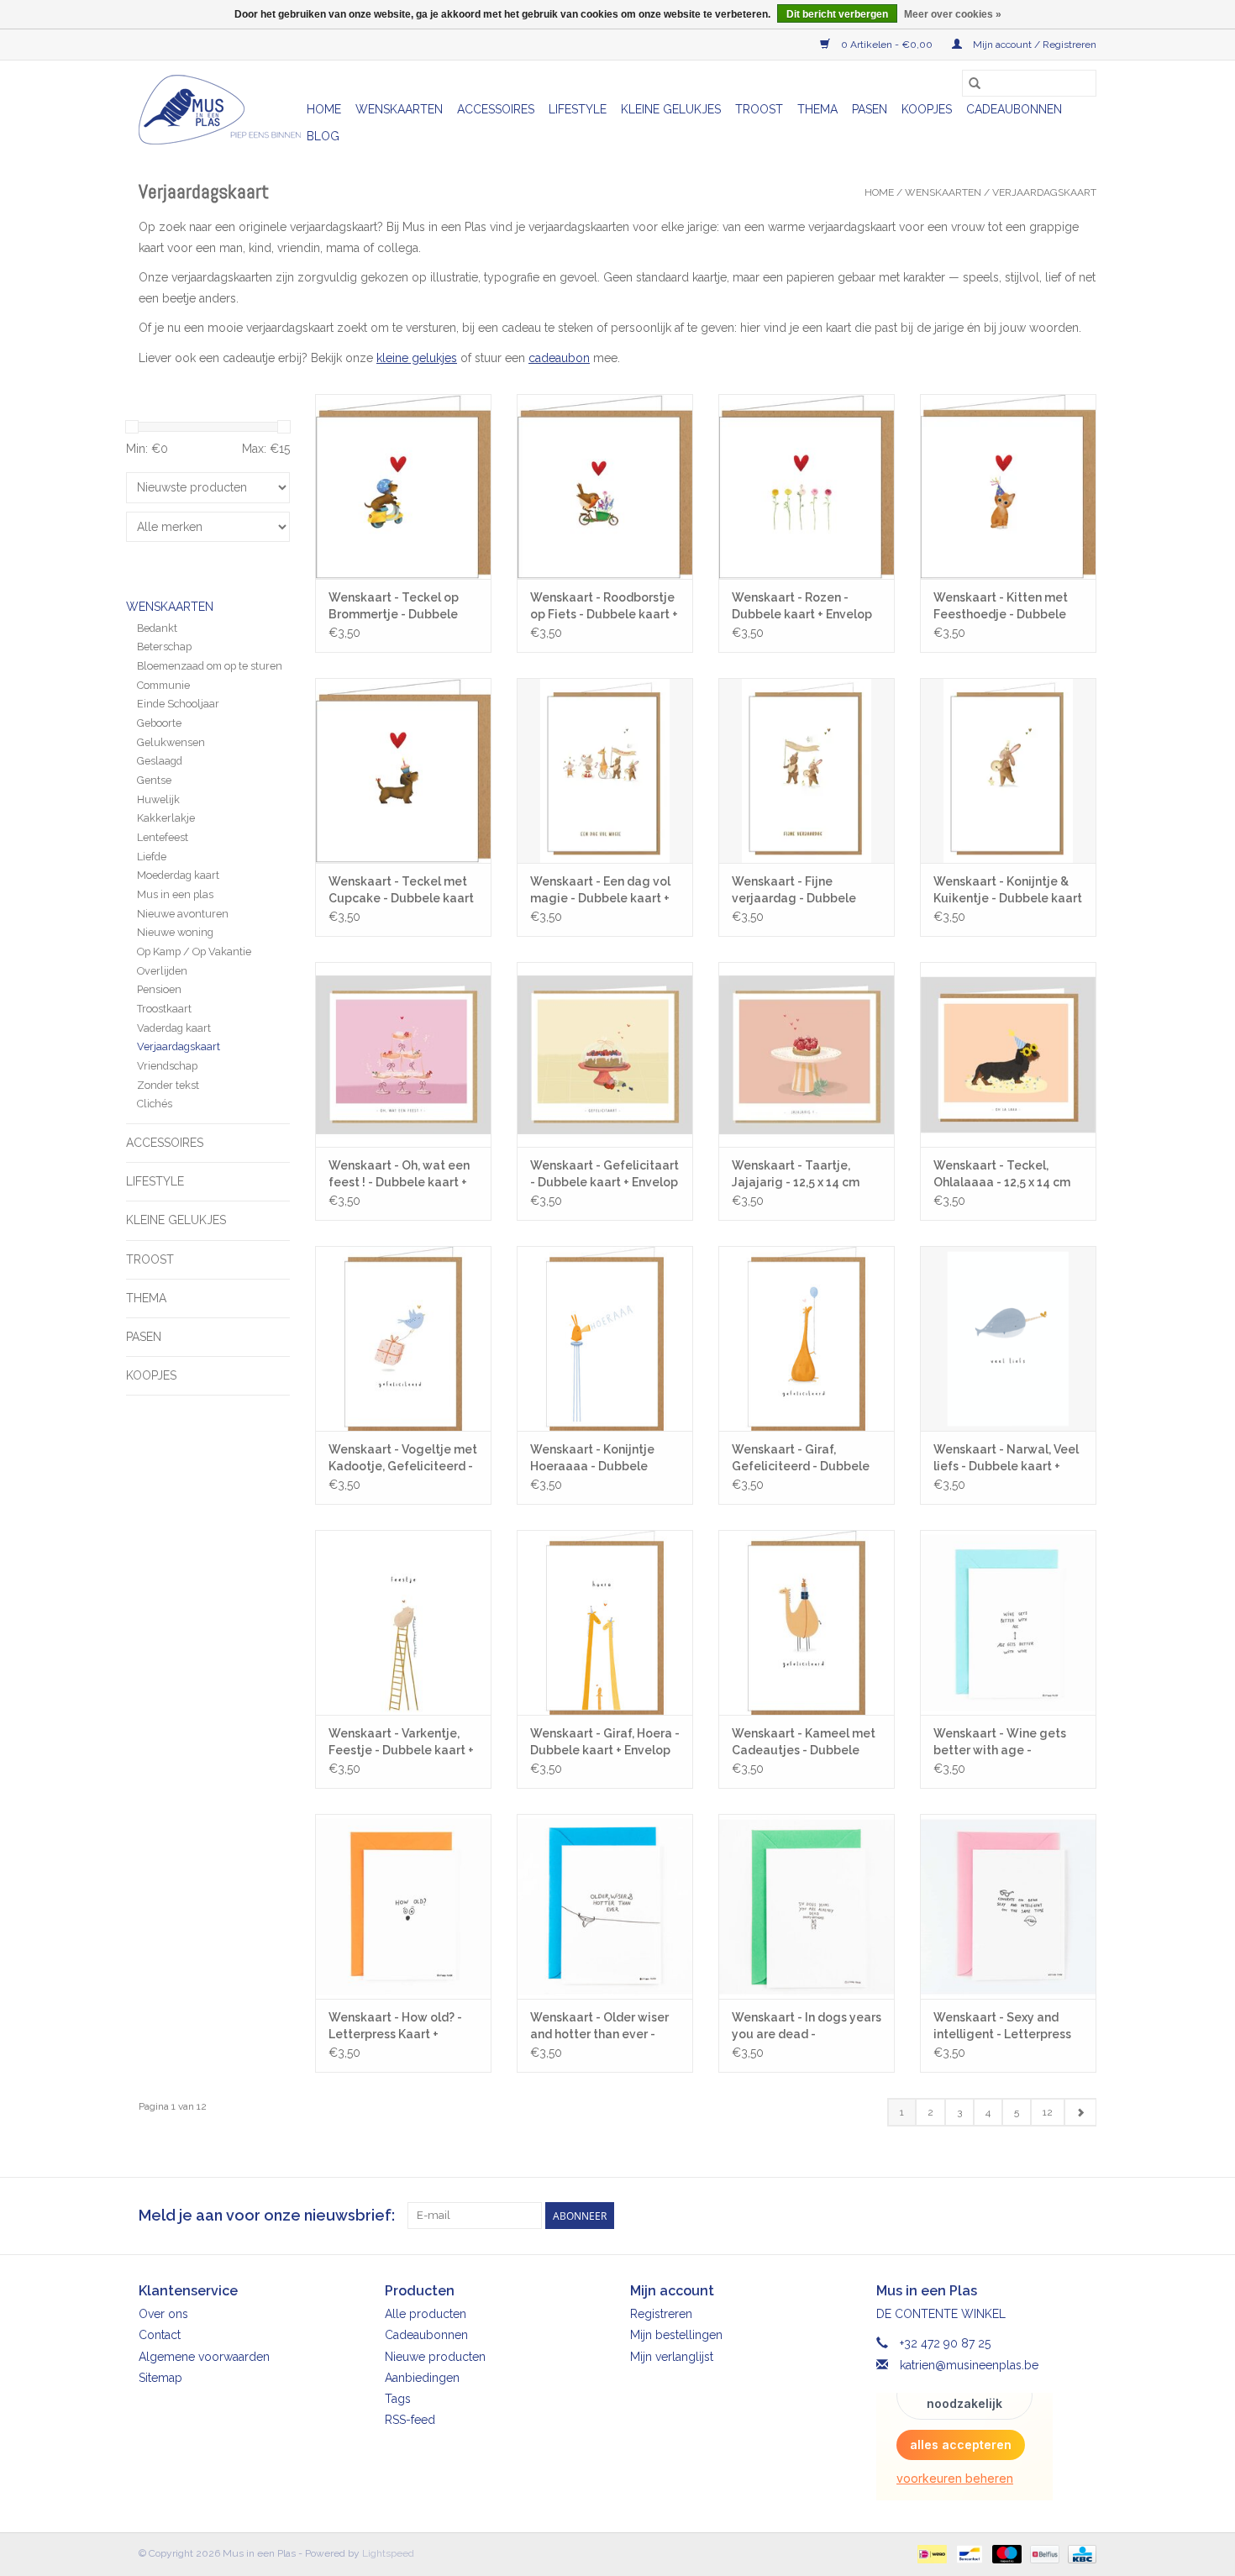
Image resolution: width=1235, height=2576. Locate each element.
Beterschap (164, 647)
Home (324, 109)
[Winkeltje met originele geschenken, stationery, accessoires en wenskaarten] (220, 110)
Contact (160, 2335)
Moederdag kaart (178, 875)
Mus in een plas (175, 894)
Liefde (152, 857)
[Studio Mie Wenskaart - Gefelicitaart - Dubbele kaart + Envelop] (605, 1054)
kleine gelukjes (417, 358)
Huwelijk (158, 799)
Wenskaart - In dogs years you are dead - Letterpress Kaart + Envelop (807, 2027)
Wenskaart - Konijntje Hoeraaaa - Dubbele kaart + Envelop (592, 1459)
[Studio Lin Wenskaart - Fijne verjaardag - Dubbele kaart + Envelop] (807, 770)
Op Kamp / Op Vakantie (194, 952)
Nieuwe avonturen (183, 914)
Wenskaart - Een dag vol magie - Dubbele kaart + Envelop (600, 891)
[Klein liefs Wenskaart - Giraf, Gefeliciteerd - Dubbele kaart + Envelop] (807, 1338)
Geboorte (159, 723)
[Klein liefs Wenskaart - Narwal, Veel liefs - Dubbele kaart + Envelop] (1008, 1338)
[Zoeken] (975, 83)
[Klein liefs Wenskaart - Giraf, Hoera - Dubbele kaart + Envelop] (605, 1622)
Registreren (661, 2314)
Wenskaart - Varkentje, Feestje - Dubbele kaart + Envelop (401, 1743)
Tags (398, 2399)
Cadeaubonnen (1014, 109)
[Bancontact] (968, 2553)
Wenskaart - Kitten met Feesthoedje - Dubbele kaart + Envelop (1001, 607)
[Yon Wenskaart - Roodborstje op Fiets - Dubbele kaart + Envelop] (605, 486)
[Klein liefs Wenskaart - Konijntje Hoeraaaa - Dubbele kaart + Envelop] (605, 1338)
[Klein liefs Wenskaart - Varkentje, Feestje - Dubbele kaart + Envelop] (403, 1622)
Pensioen (159, 989)
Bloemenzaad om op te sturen (210, 666)
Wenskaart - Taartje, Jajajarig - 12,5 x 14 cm (796, 1174)
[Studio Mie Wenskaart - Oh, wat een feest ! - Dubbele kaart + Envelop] (403, 1054)
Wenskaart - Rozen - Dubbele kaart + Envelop (802, 606)
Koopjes (927, 109)
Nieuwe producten (435, 2357)
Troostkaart (164, 1009)
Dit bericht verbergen (837, 14)
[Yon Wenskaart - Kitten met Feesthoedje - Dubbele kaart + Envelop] (1008, 486)
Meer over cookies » (953, 14)
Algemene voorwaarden (204, 2357)
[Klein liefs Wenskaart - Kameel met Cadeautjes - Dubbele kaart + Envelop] (807, 1622)
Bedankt (157, 628)
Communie (163, 685)
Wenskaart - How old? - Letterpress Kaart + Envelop (395, 2027)
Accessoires (496, 109)
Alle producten (426, 2314)
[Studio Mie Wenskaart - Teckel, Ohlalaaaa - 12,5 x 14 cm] (1008, 1054)
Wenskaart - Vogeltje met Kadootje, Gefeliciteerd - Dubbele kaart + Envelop (403, 1459)
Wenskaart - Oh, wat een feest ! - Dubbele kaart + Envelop (399, 1175)
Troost (759, 109)
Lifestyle (578, 109)
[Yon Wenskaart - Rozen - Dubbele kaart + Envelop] (807, 486)
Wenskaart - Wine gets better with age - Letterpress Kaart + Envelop (1000, 1743)
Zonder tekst (168, 1085)
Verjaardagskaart (1044, 192)
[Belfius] (1043, 2553)
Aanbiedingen (422, 2378)
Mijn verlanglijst (672, 2357)
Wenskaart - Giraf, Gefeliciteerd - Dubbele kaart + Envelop (801, 1459)
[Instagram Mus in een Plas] (1083, 2216)
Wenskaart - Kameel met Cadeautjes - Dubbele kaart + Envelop (804, 1743)
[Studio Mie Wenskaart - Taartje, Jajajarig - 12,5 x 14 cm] (807, 1054)
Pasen (870, 109)
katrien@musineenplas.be (969, 2365)
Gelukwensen (171, 742)
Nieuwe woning (175, 932)
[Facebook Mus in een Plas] (1053, 2216)
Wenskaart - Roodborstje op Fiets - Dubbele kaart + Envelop (604, 607)
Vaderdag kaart (174, 1028)
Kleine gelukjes (671, 109)
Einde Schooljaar (178, 704)
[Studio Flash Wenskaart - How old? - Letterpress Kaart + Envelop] (403, 1906)
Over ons (163, 2314)
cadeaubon (559, 358)
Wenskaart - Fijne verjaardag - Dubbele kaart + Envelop (794, 891)
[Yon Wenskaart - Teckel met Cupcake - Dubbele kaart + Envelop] (403, 770)
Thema (817, 109)
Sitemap (160, 2378)
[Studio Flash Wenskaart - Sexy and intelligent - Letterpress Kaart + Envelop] (1008, 1906)
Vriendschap (167, 1066)
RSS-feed (410, 2420)
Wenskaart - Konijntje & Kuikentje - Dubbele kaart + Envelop (1008, 891)
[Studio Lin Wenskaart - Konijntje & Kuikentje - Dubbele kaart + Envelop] (1008, 770)
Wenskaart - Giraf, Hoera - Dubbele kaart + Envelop (605, 1742)
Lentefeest (163, 837)
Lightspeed (388, 2553)
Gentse (154, 780)
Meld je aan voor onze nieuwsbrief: (267, 2215)
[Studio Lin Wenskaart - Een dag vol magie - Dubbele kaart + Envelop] (605, 770)
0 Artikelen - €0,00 (887, 45)
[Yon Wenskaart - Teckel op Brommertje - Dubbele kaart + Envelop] (403, 486)
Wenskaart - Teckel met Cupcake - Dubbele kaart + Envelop (401, 891)
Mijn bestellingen (676, 2335)
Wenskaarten (399, 109)
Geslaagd (160, 761)
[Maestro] (1005, 2553)
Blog (323, 136)
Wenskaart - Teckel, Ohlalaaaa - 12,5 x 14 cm (1002, 1174)
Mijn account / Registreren (1033, 45)
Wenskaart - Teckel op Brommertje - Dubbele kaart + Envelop (394, 607)
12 (1048, 2112)
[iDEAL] (930, 2553)
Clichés (155, 1104)
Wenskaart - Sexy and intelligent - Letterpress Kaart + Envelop (1002, 2027)
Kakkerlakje (166, 818)
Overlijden (162, 971)
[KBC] (1079, 2553)
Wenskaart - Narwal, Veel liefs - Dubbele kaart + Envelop (1006, 1459)
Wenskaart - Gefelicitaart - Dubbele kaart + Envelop (604, 1174)
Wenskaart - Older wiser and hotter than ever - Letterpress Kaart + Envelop (599, 2027)
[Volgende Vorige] (1080, 2112)
